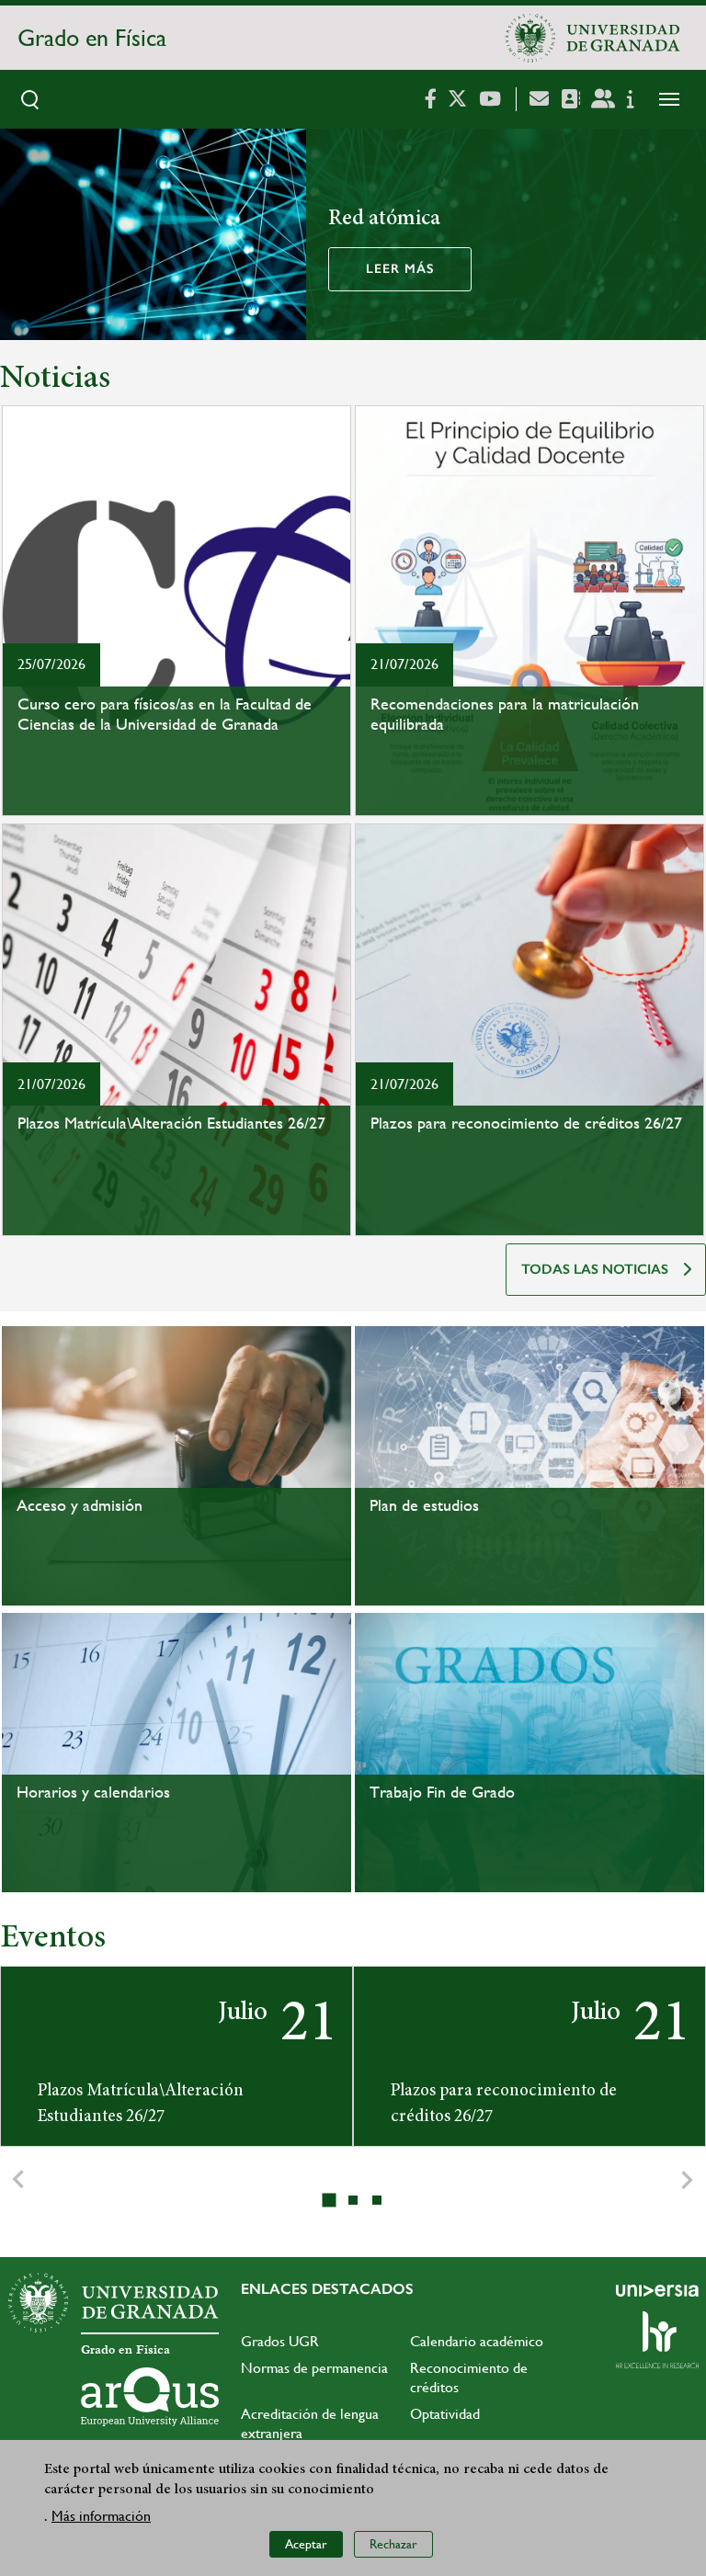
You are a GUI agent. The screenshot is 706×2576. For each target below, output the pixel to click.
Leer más (400, 269)
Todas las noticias (595, 1269)
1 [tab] (331, 2201)
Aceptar (306, 2544)
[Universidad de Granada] (593, 38)
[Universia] (657, 2290)
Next (688, 2180)
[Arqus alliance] (150, 2397)
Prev (18, 2180)
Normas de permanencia (314, 2368)
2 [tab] (354, 2200)
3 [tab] (378, 2200)
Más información (101, 2516)
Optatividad (445, 2414)
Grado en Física (92, 38)
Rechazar (393, 2544)
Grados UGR (280, 2341)
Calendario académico (477, 2341)
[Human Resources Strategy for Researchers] (657, 2340)
